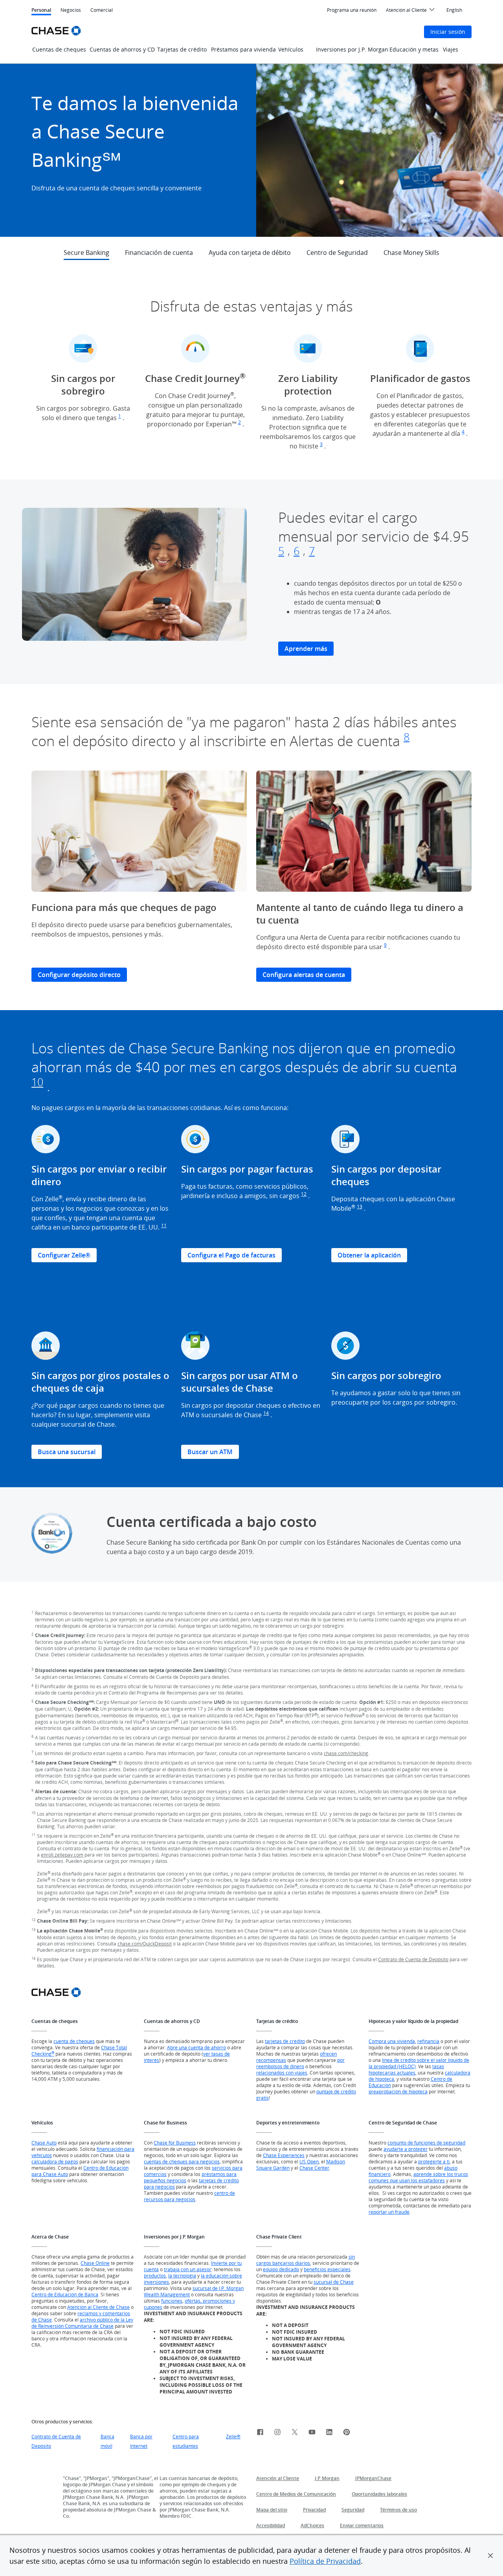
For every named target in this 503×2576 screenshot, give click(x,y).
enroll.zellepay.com (62, 1855)
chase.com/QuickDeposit (145, 1944)
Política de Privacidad (325, 2561)
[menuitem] (352, 10)
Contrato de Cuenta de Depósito (413, 1959)
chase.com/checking (346, 1753)
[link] (260, 2433)
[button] (490, 2556)
